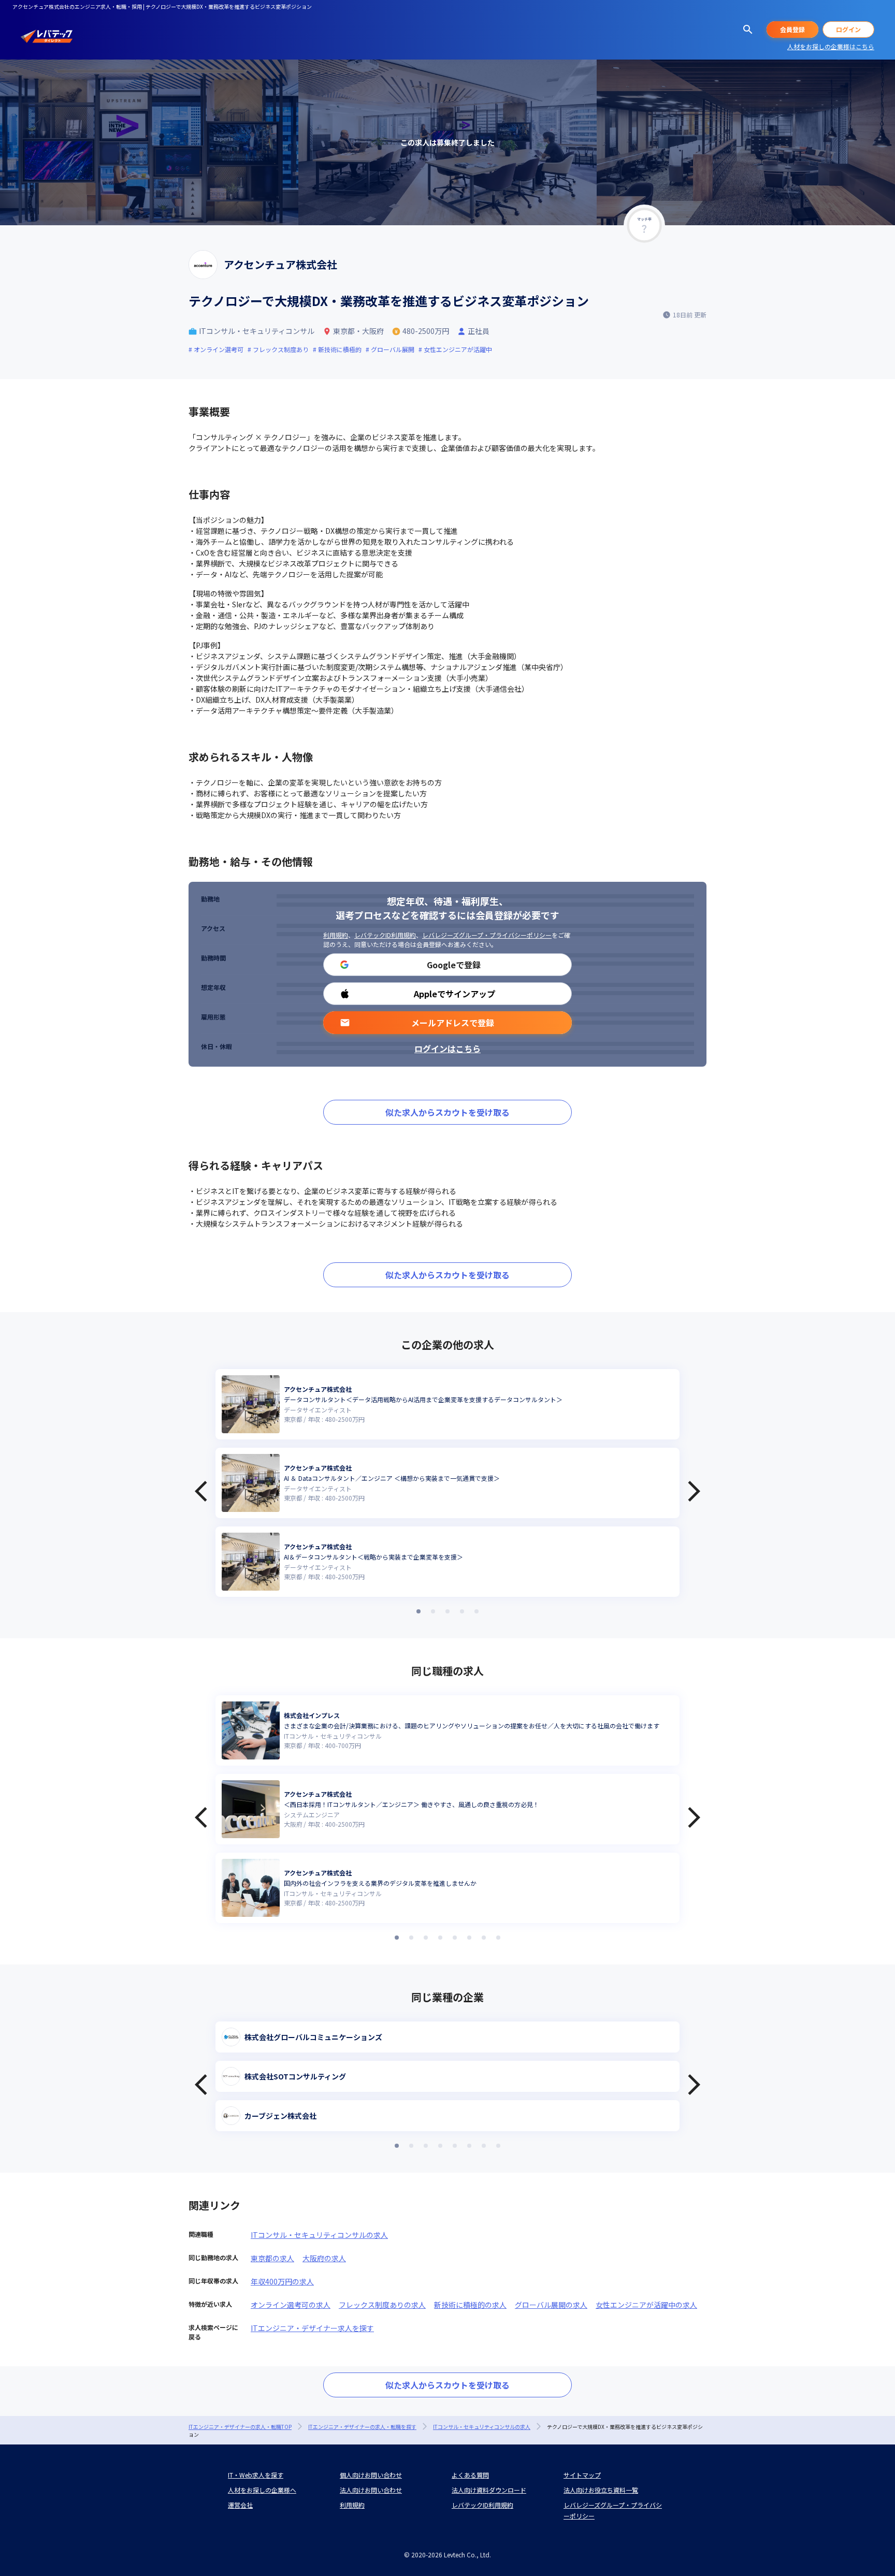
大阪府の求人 (324, 2258)
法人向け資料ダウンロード (489, 2490)
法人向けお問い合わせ (371, 2490)
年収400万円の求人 (282, 2281)
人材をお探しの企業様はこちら (831, 46)
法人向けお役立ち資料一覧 (601, 2490)
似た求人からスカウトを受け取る (447, 1112)
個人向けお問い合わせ (371, 2475)
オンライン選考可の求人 (291, 2305)
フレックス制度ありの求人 (382, 2305)
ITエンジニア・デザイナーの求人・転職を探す (362, 2427)
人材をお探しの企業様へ (262, 2490)
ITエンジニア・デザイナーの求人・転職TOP (240, 2427)
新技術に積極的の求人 (470, 2305)
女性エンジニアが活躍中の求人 (646, 2305)
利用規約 (336, 935)
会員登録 (792, 29)
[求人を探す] (748, 30)
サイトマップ (582, 2475)
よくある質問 (470, 2475)
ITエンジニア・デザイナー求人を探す (312, 2328)
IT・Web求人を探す (256, 2475)
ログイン (848, 29)
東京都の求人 (272, 2258)
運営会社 (240, 2505)
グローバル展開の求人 (551, 2305)
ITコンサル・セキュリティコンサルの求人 (319, 2235)
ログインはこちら (447, 1049)
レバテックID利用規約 (385, 935)
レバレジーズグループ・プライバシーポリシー (487, 935)
